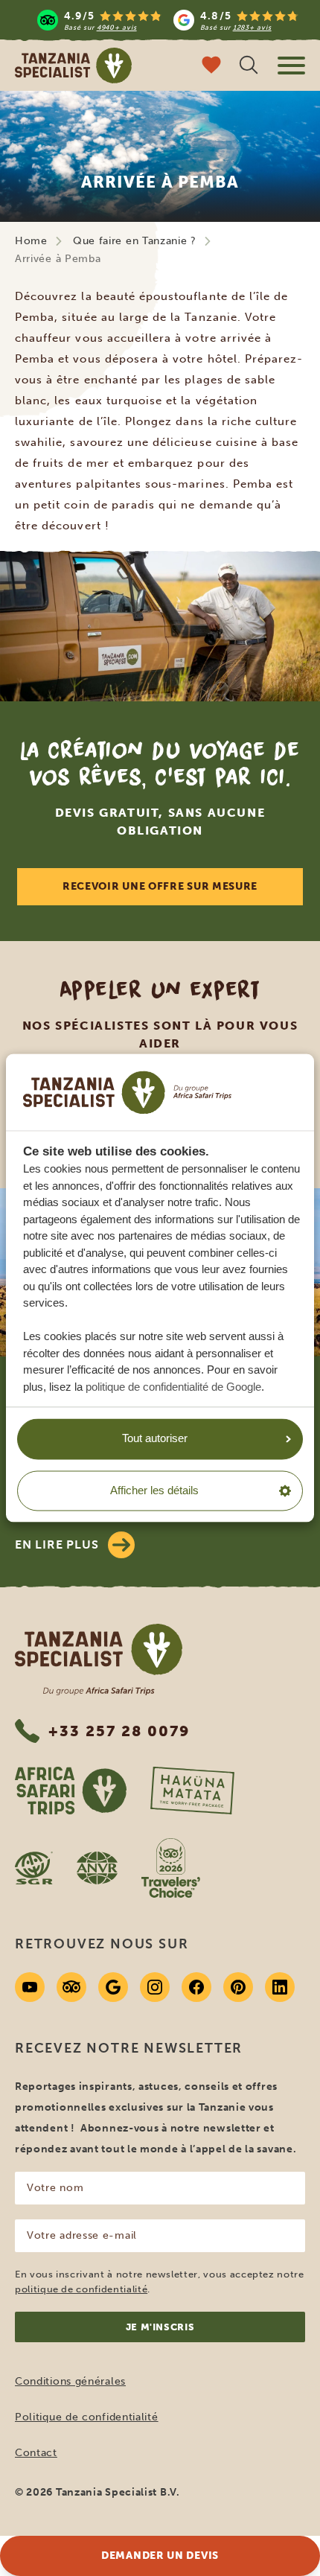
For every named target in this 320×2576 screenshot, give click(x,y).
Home (31, 241)
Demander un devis (160, 2556)
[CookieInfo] (127, 1092)
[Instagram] (155, 1987)
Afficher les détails (154, 1490)
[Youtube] (30, 1987)
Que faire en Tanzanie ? (135, 241)
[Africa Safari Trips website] (71, 1791)
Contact (36, 2453)
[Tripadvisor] (71, 1987)
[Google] (113, 1987)
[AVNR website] (97, 1868)
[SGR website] (34, 1868)
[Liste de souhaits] (211, 67)
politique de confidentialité (81, 2289)
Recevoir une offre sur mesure (160, 886)
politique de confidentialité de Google (173, 1387)
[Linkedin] (280, 1987)
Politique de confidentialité (87, 2417)
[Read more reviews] (168, 20)
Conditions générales (70, 2381)
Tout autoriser (155, 1439)
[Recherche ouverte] (249, 67)
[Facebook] (196, 1987)
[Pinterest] (238, 1987)
